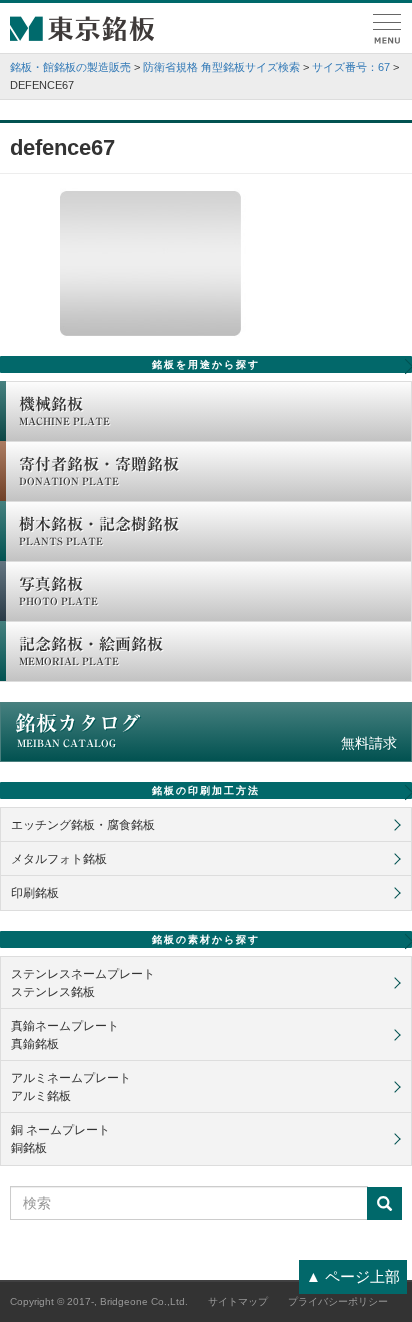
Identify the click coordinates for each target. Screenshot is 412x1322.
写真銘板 (58, 591)
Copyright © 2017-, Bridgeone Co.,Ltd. (99, 1301)
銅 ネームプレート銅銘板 (60, 1139)
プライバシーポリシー (338, 1301)
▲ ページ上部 (353, 1276)
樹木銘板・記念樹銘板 (99, 531)
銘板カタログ (206, 732)
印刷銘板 (35, 893)
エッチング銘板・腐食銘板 (83, 825)
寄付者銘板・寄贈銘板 (99, 471)
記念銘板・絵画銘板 (91, 651)
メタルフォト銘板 (59, 859)
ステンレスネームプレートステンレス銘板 (83, 983)
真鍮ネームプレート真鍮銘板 (65, 1035)
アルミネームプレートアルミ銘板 (71, 1087)
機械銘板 (64, 411)
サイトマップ (238, 1301)
